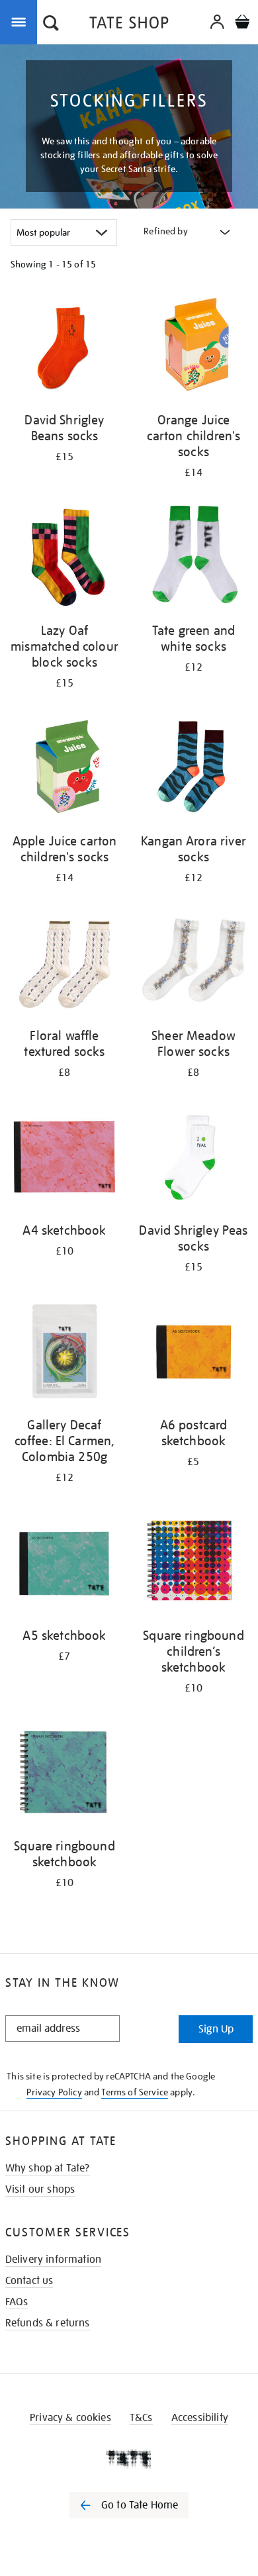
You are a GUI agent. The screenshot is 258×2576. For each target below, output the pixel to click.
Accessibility (200, 2418)
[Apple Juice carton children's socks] (64, 769)
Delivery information (53, 2260)
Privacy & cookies (70, 2418)
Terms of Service (135, 2092)
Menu (21, 21)
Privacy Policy (54, 2092)
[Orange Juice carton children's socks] (193, 348)
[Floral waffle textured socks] (64, 964)
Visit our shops (40, 2189)
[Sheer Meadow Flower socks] (193, 964)
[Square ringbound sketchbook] (64, 1774)
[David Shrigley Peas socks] (193, 1159)
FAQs (17, 2302)
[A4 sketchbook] (64, 1159)
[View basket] (242, 24)
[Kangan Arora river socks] (193, 769)
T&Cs (141, 2418)
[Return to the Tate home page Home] (129, 25)
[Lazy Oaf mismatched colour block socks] (64, 559)
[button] (51, 24)
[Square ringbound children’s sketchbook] (193, 1564)
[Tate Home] (129, 2459)
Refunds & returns (48, 2323)
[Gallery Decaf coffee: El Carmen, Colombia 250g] (64, 1353)
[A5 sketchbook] (64, 1564)
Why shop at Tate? (48, 2168)
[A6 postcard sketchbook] (193, 1353)
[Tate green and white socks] (193, 559)
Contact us (29, 2281)
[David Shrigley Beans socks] (64, 348)
